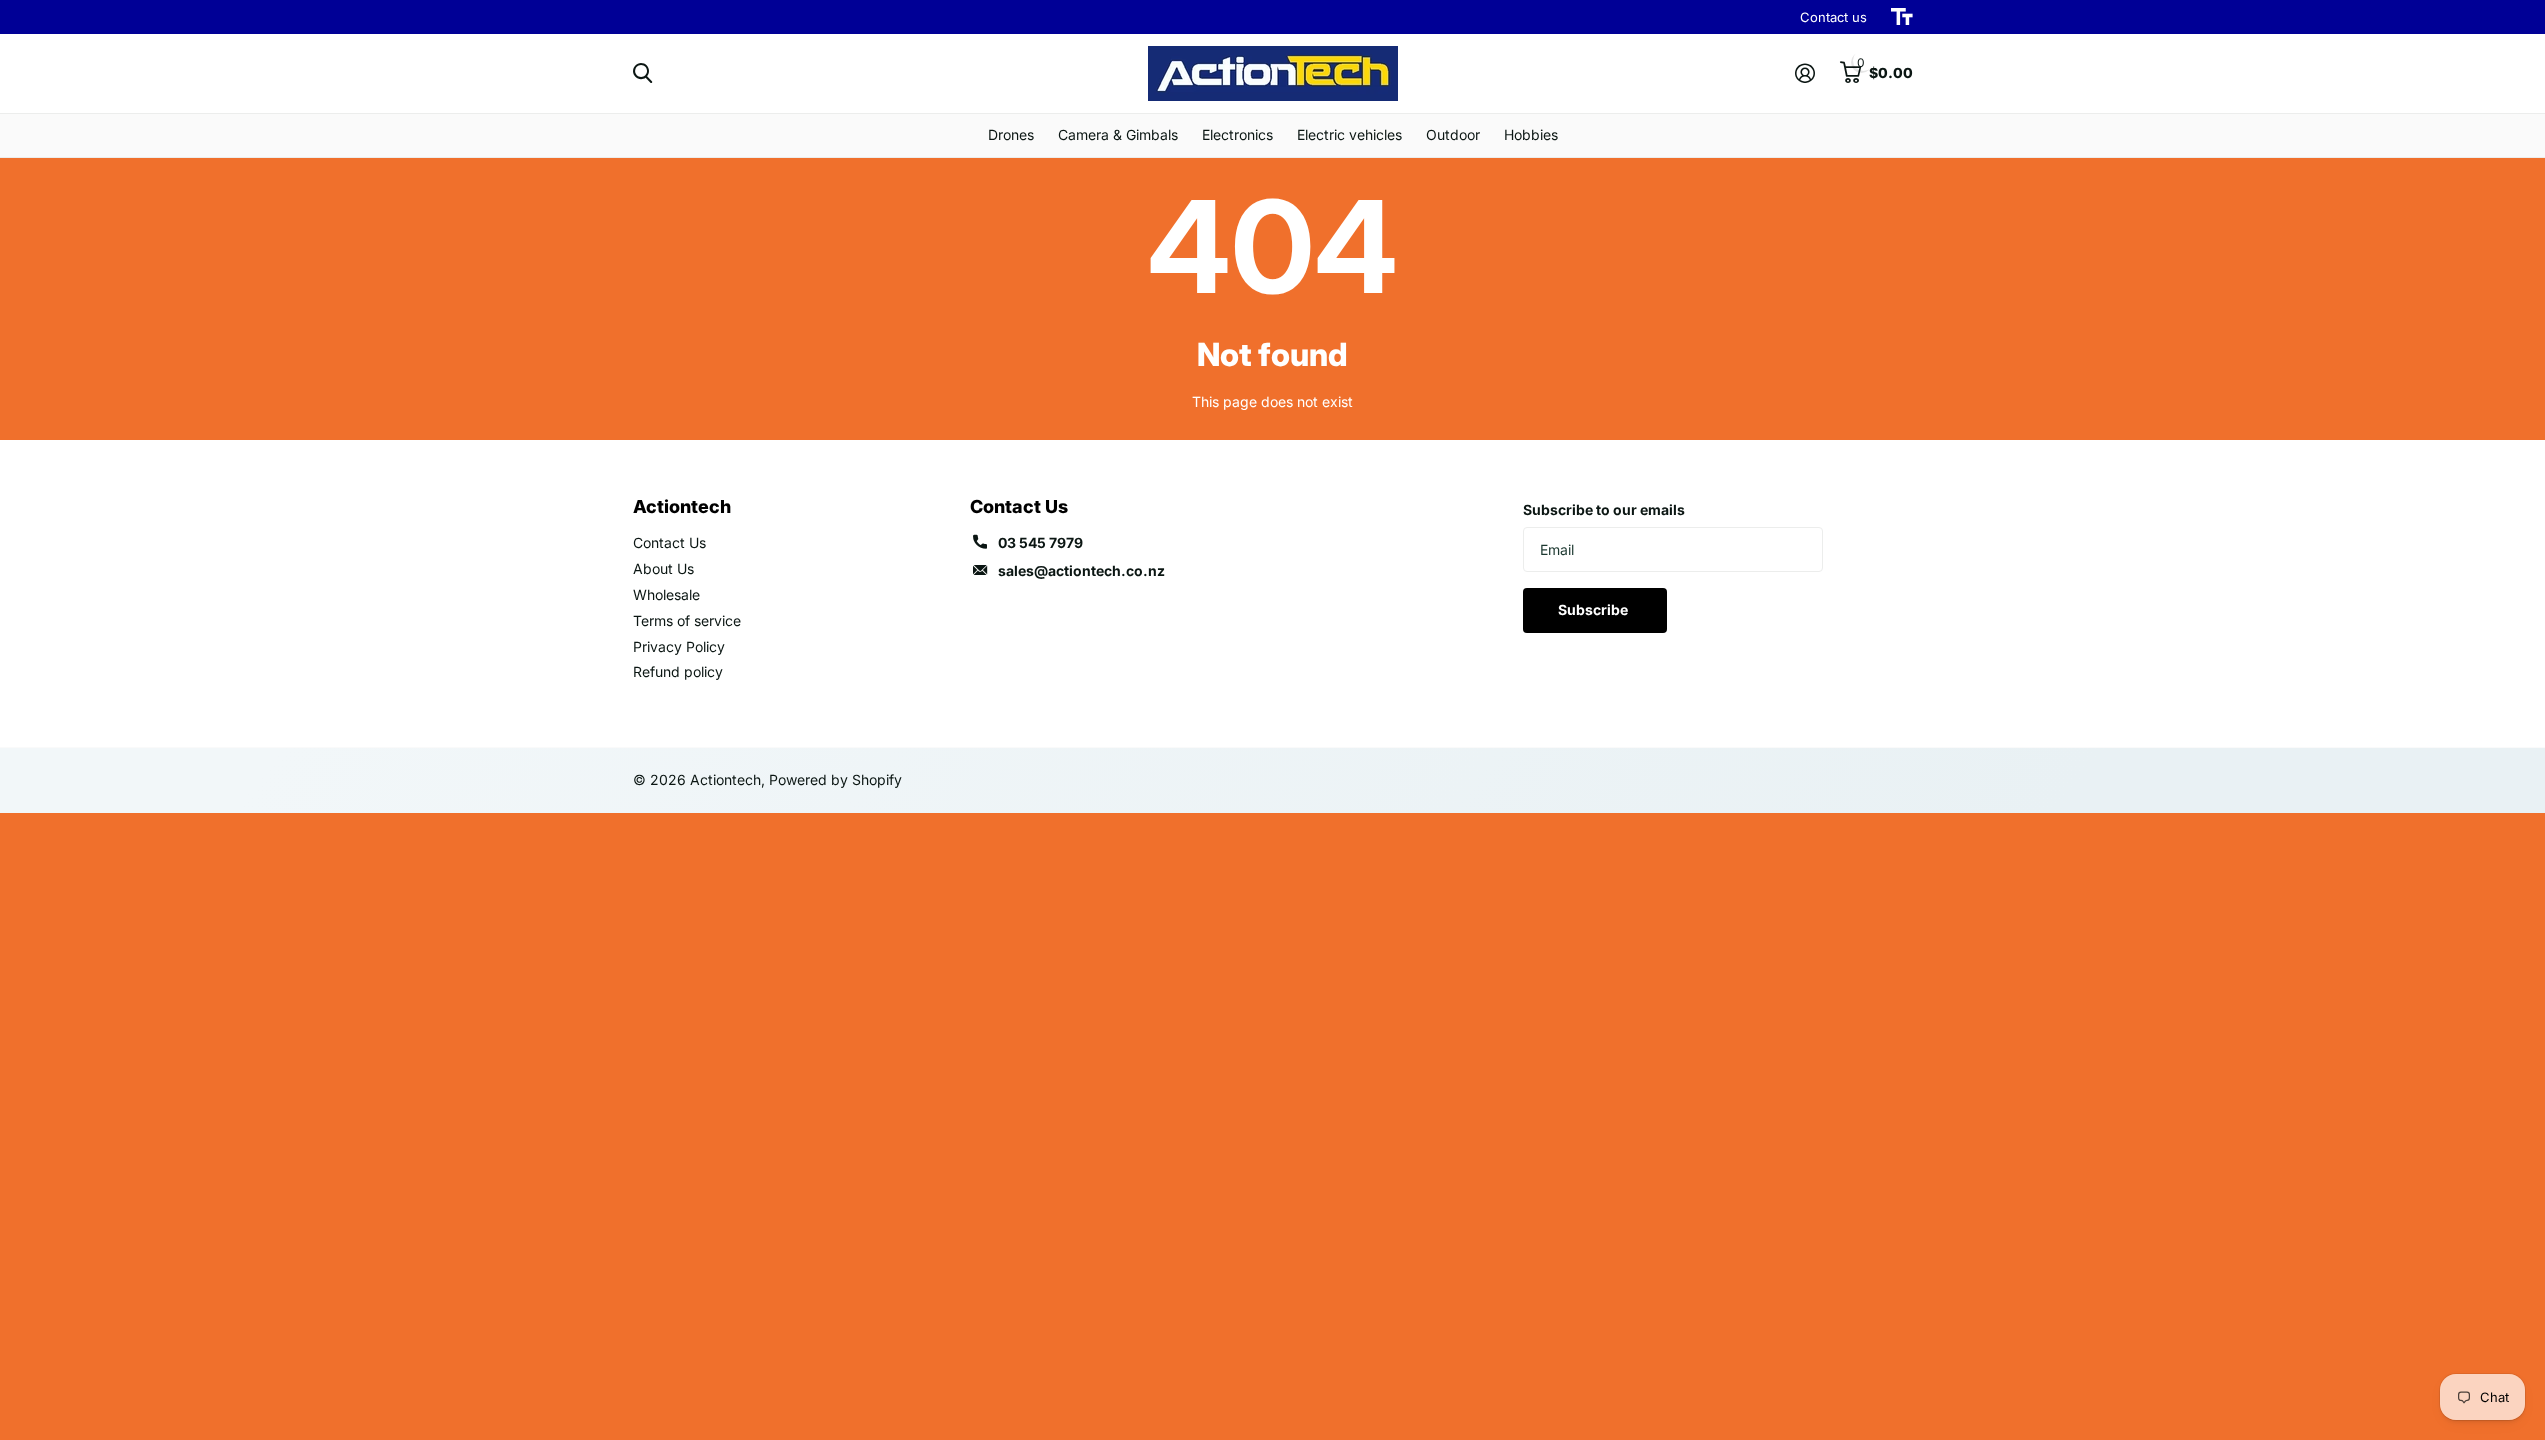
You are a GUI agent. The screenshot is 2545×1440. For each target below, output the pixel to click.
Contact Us (669, 542)
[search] (642, 73)
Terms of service (687, 620)
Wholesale (666, 594)
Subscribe (1594, 609)
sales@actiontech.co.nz (1081, 570)
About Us (663, 568)
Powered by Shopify (835, 779)
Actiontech (682, 506)
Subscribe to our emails (1604, 509)
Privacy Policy (679, 646)
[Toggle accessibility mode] (1902, 17)
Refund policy (678, 671)
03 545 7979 (1040, 542)
